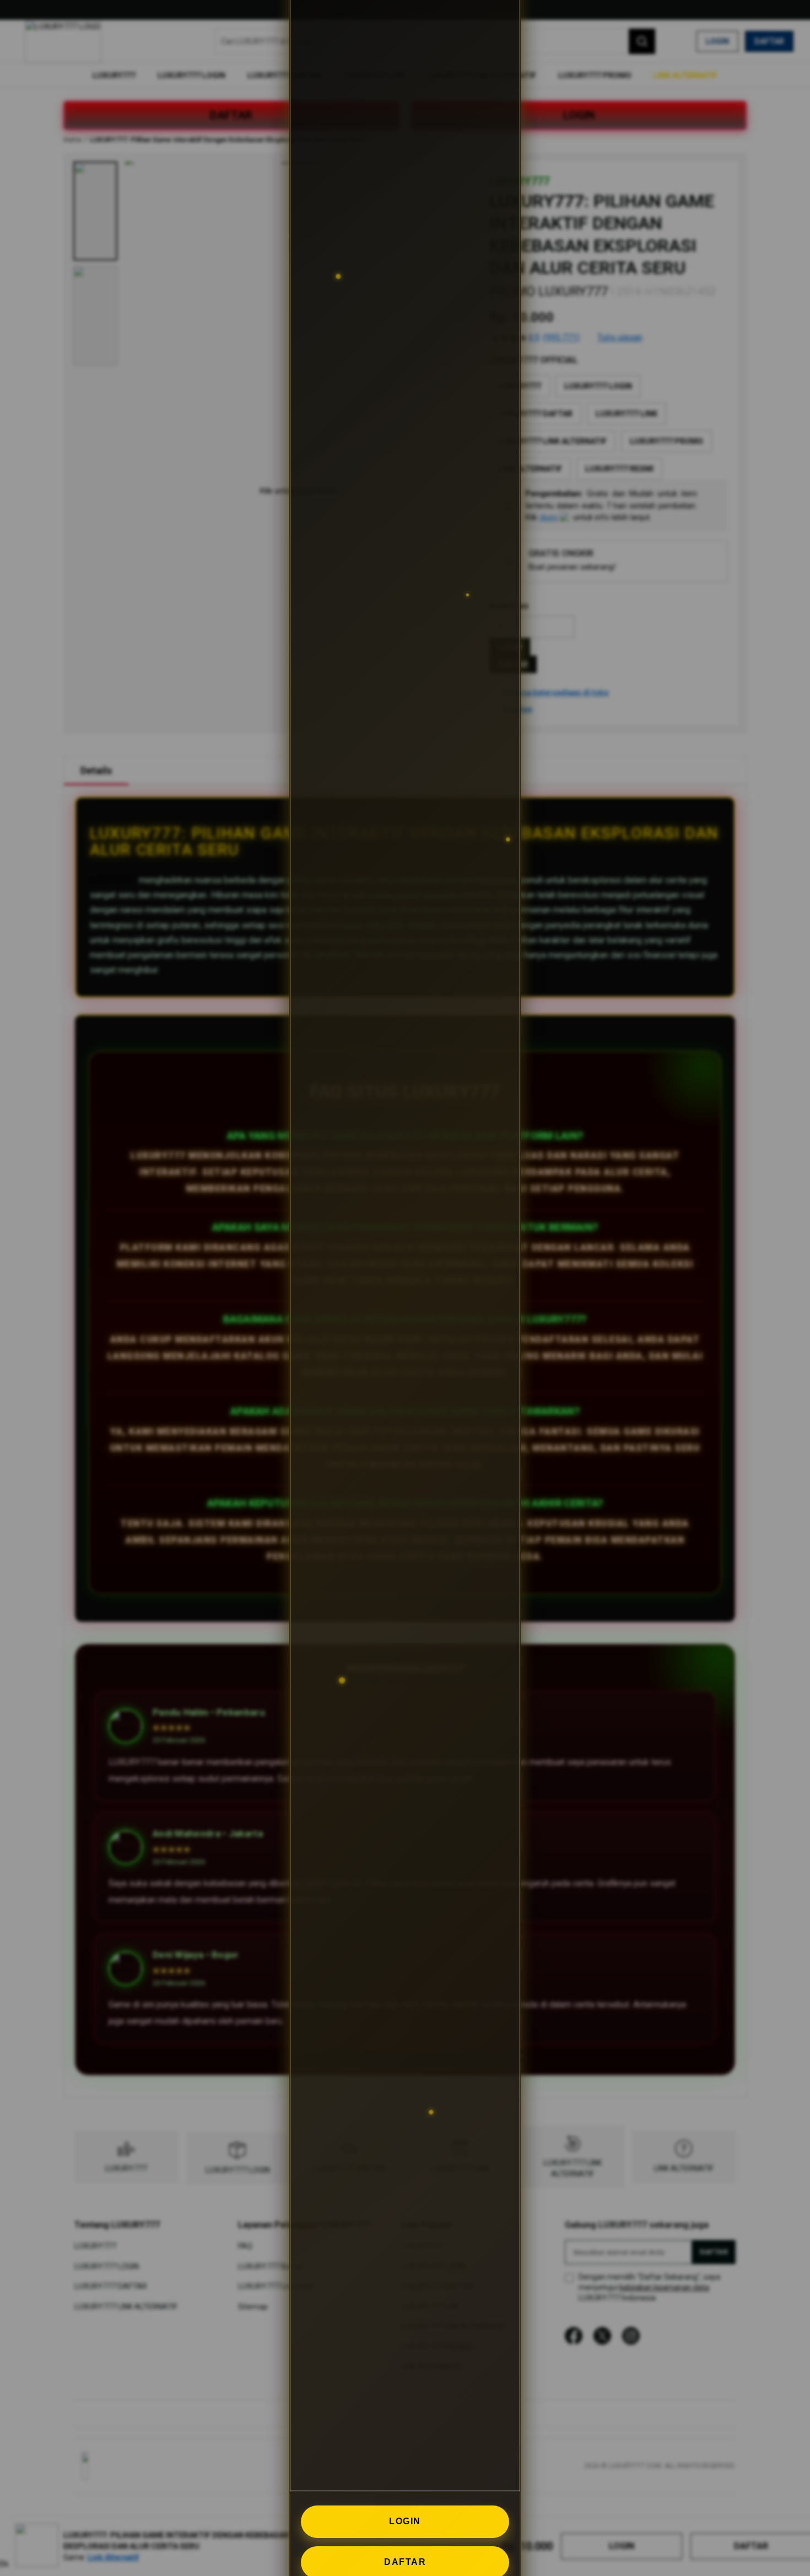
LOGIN (405, 2521)
